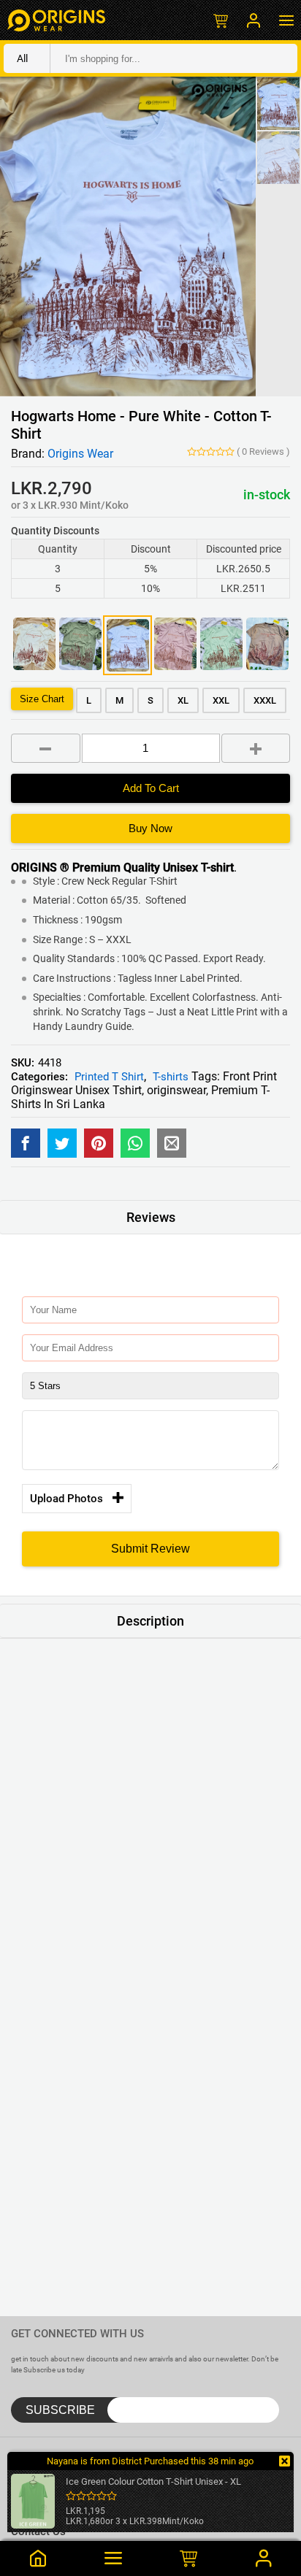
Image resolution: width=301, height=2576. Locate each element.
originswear (176, 1090)
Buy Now (150, 828)
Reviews (263, 451)
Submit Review (150, 1549)
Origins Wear (80, 454)
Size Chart (42, 699)
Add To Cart (151, 788)
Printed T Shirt (109, 1077)
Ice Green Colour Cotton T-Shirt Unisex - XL (153, 2481)
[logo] (56, 20)
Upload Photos (66, 1499)
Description (150, 1621)
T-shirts (171, 1077)
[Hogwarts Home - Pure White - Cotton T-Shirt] (26, 1143)
